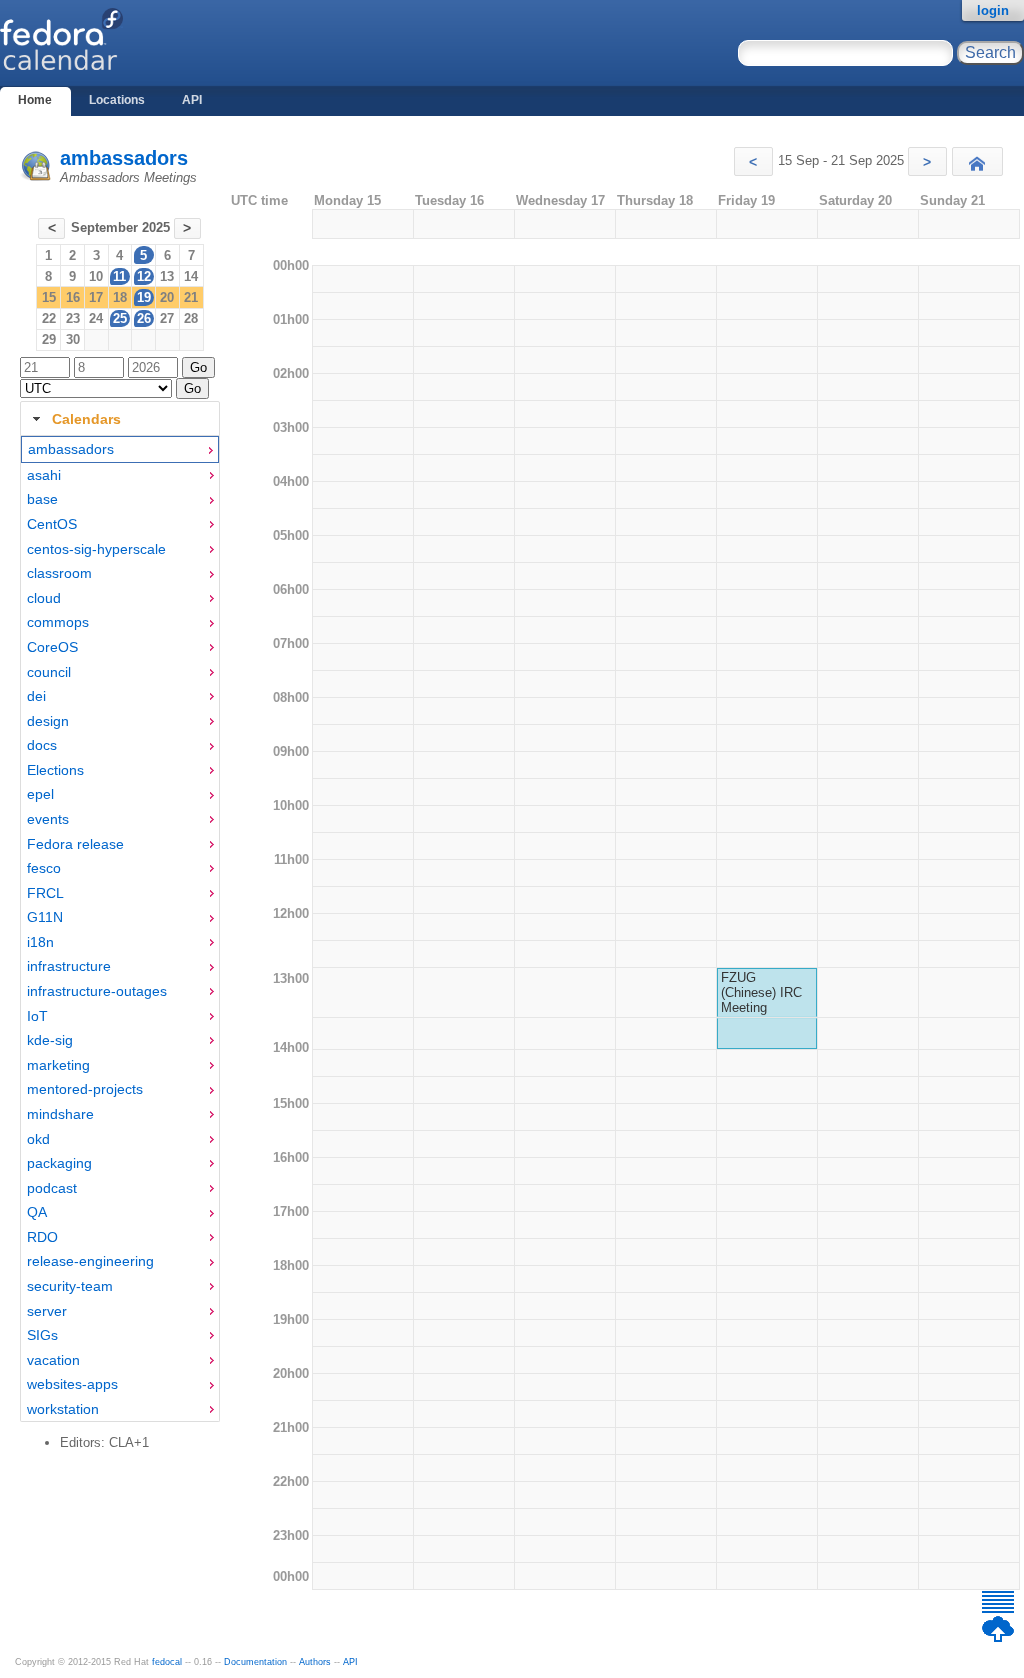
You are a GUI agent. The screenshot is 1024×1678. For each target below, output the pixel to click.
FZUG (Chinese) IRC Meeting (761, 992)
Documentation (255, 1662)
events (48, 819)
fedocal (167, 1662)
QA (37, 1212)
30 (73, 339)
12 (144, 276)
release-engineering (90, 1261)
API (192, 100)
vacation (53, 1360)
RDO (42, 1237)
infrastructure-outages (97, 991)
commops (58, 622)
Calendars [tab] (86, 419)
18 (120, 297)
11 (119, 276)
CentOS (52, 524)
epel (40, 794)
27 (167, 318)
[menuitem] (120, 449)
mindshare (60, 1114)
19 (144, 297)
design (48, 721)
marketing (58, 1065)
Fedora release (75, 844)
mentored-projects (85, 1089)
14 (191, 276)
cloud (44, 598)
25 (120, 318)
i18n (40, 942)
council (49, 672)
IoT (37, 1016)
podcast (52, 1188)
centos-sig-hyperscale (96, 549)
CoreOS (52, 647)
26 (144, 318)
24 (96, 318)
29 (49, 339)
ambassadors (124, 158)
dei (36, 696)
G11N (45, 917)
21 (191, 297)
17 (96, 297)
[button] (753, 161)
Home (35, 100)
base (42, 499)
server (47, 1311)
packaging (59, 1163)
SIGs (42, 1335)
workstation (63, 1409)
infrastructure (69, 966)
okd (38, 1139)
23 (73, 318)
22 (49, 318)
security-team (70, 1286)
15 (49, 297)
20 (167, 297)
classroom (59, 573)
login (993, 10)
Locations (117, 100)
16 (73, 297)
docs (42, 745)
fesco (44, 868)
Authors (315, 1662)
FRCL (45, 893)
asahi (44, 475)
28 (191, 318)
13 (167, 276)
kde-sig (50, 1040)
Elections (55, 770)
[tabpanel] (120, 929)
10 (96, 276)
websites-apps (72, 1384)
